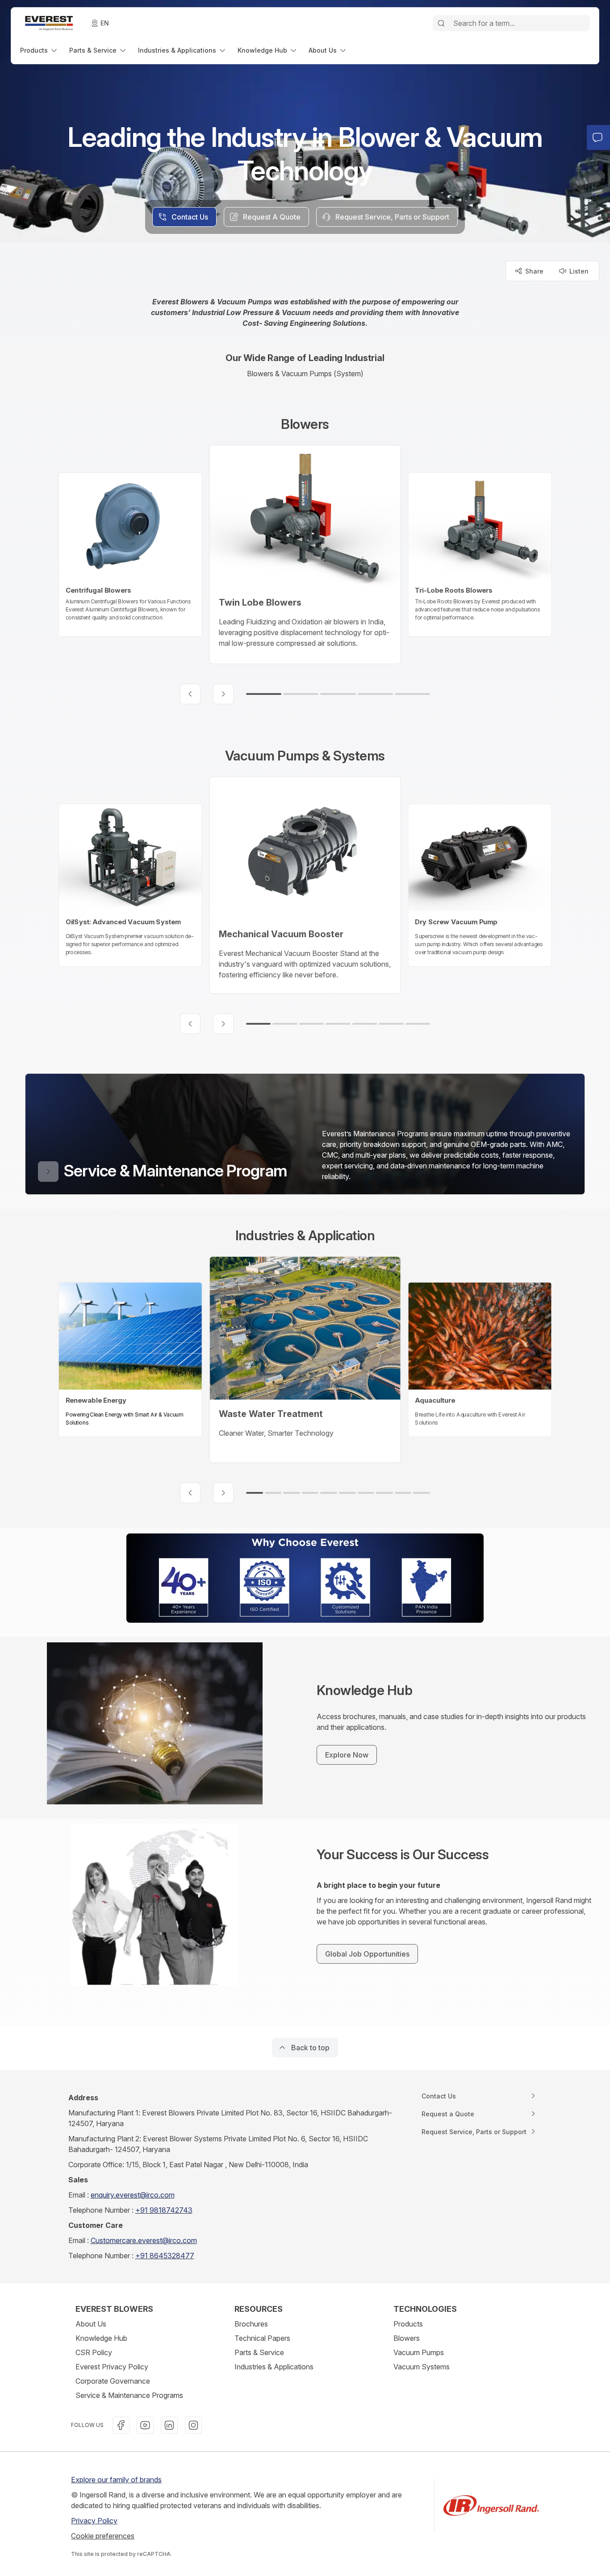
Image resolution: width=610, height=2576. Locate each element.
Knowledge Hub (101, 2338)
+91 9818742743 (164, 2210)
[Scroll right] (223, 694)
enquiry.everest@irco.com (133, 2195)
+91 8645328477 (165, 2256)
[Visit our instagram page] (193, 2425)
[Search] (441, 23)
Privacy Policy (94, 2521)
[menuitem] (39, 50)
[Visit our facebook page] (121, 2425)
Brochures (251, 2324)
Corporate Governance (113, 2381)
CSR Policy (94, 2352)
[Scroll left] (190, 694)
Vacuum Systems (422, 2367)
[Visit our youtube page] (145, 2425)
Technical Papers (262, 2338)
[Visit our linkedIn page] (169, 2425)
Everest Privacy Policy (112, 2367)
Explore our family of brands (116, 2480)
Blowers (407, 2338)
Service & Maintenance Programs (129, 2395)
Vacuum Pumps (419, 2352)
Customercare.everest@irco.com (144, 2240)
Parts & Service (259, 2352)
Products (408, 2324)
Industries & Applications (274, 2367)
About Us (91, 2324)
